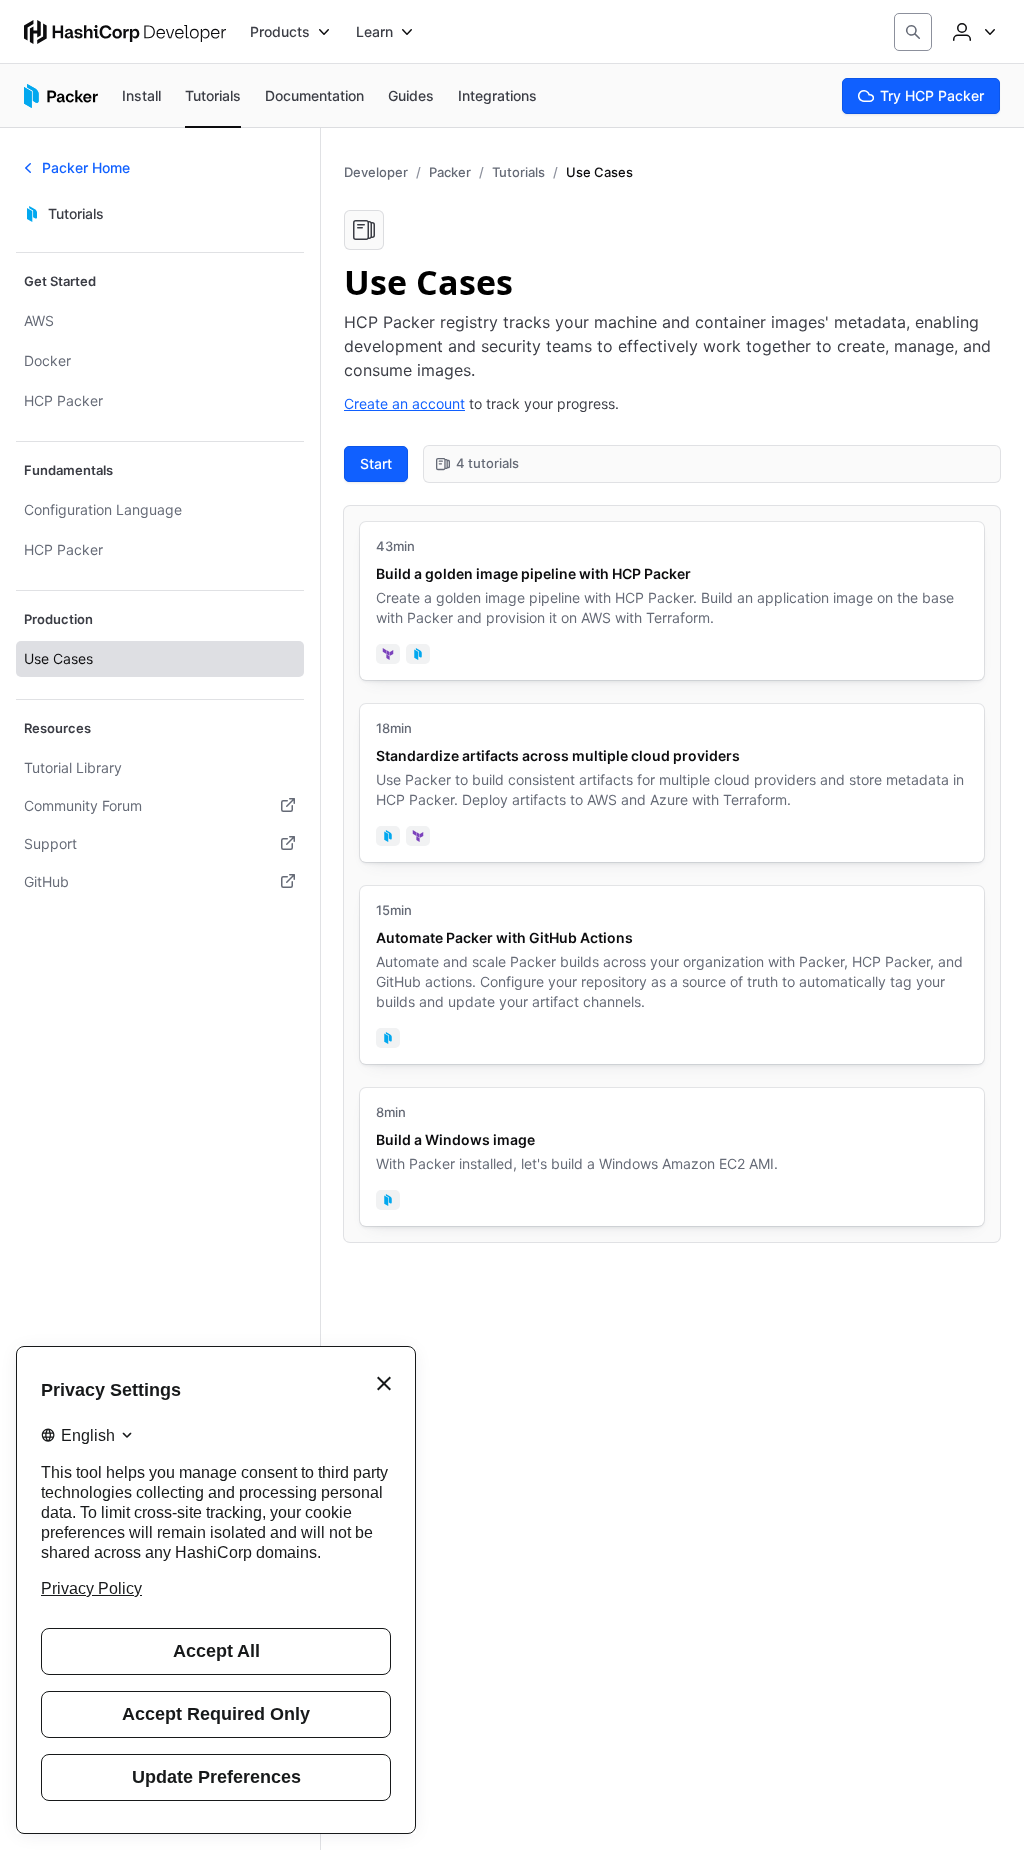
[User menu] (972, 32)
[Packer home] (61, 96)
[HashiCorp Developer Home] (125, 32)
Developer (376, 172)
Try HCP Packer (932, 95)
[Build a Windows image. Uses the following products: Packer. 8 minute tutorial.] (672, 1157)
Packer (450, 172)
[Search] (913, 32)
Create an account (404, 403)
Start (376, 463)
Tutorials (518, 172)
